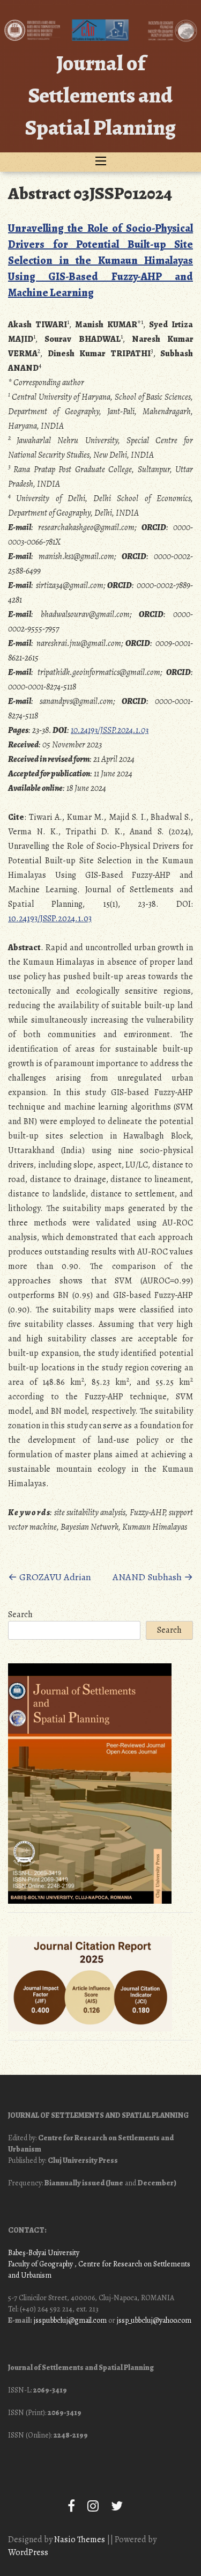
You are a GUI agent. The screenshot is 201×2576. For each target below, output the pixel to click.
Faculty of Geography (40, 2264)
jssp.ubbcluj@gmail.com (70, 2320)
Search (20, 1614)
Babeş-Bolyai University (44, 2253)
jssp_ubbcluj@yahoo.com (154, 2320)
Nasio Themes (80, 2540)
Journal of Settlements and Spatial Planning (100, 95)
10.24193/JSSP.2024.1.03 (110, 730)
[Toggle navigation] (101, 162)
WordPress (28, 2552)
